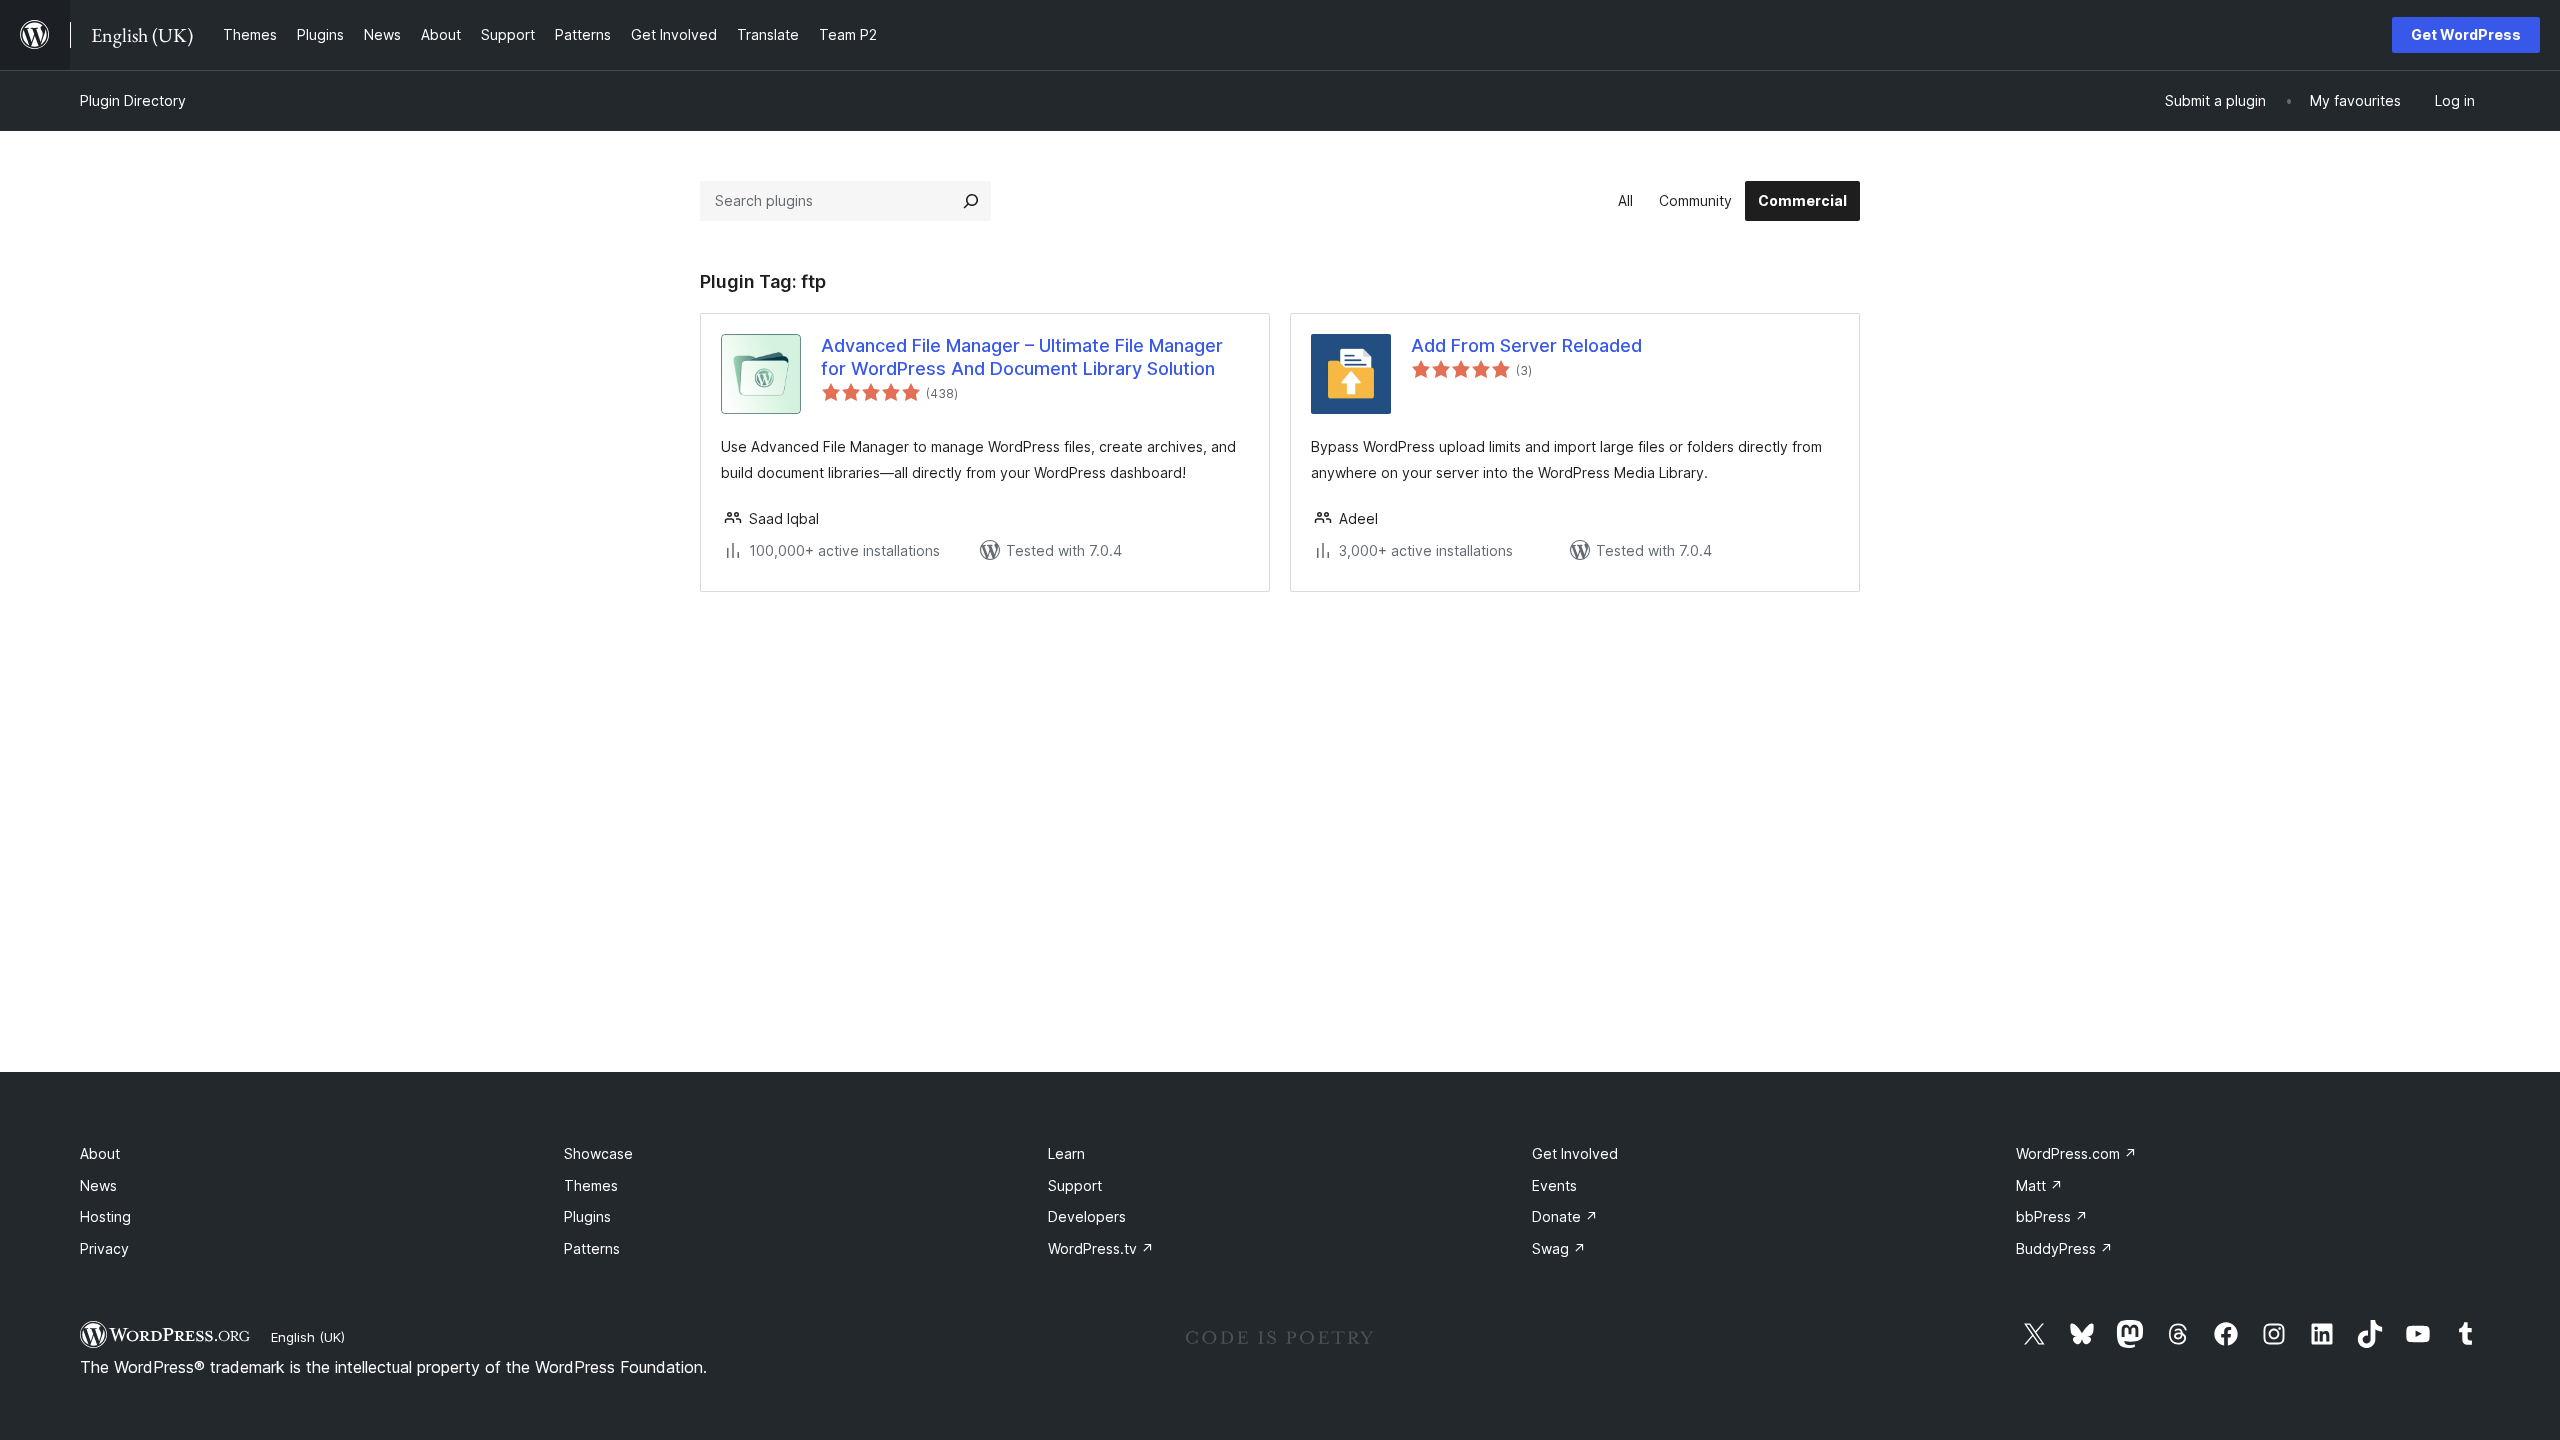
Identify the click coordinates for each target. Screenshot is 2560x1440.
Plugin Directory (133, 100)
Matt (2039, 1185)
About (100, 1153)
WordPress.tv (1101, 1248)
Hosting (105, 1216)
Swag (1559, 1248)
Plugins (587, 1216)
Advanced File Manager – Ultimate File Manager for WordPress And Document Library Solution (1022, 357)
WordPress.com (2076, 1153)
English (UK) (308, 1337)
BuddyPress (2064, 1248)
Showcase (598, 1153)
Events (1554, 1185)
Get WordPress (2466, 34)
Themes (591, 1185)
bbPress (2052, 1216)
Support (1075, 1185)
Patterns (592, 1248)
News (98, 1185)
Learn (1066, 1153)
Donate (1565, 1216)
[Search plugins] (971, 201)
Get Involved (1575, 1153)
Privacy (104, 1248)
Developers (1087, 1216)
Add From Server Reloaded (1526, 345)
